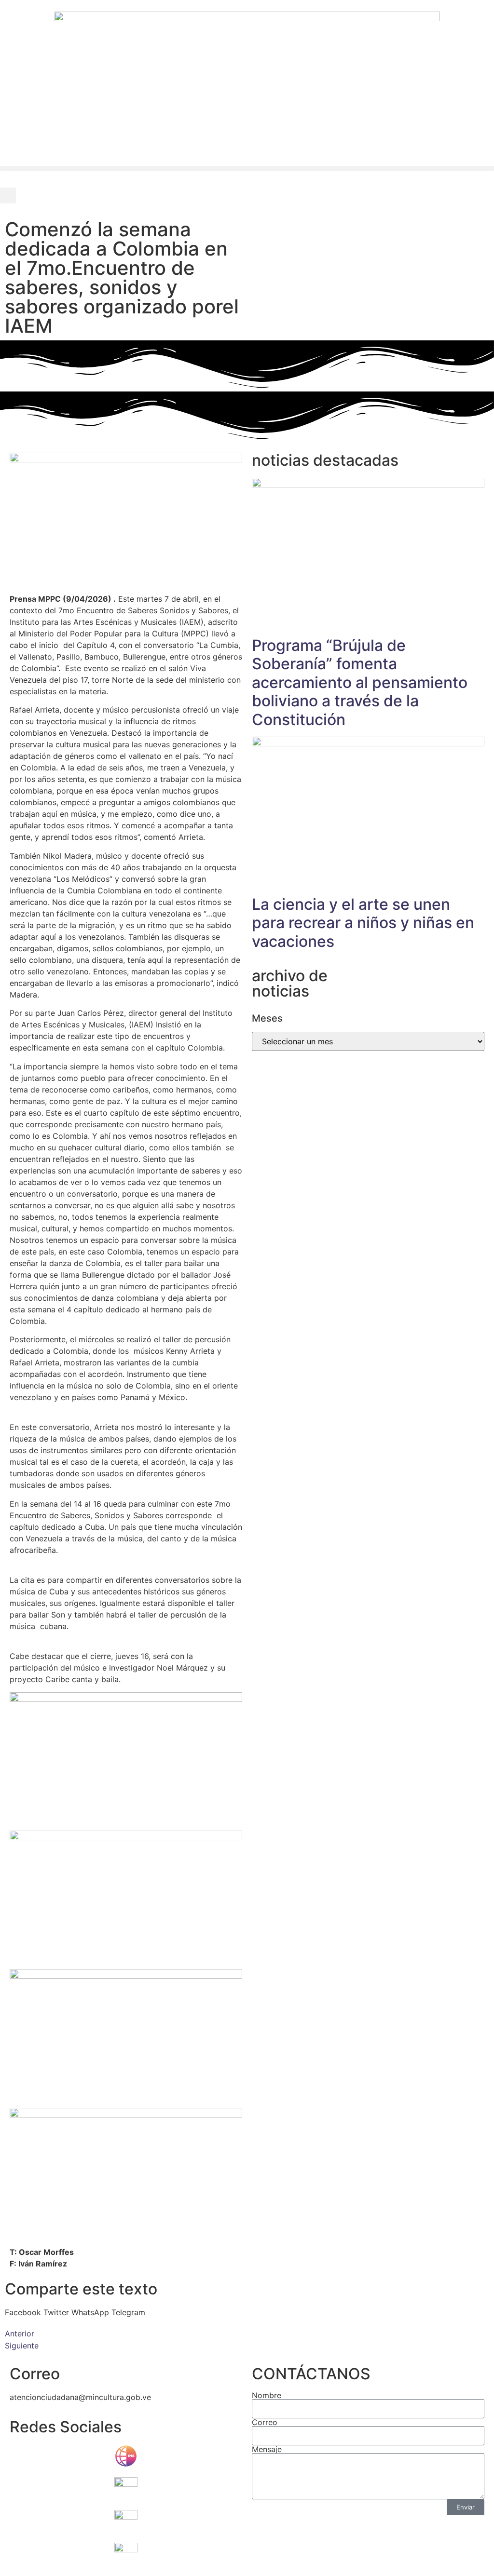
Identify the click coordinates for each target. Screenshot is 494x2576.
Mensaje (267, 2449)
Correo (265, 2422)
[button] (247, 169)
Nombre (267, 2395)
